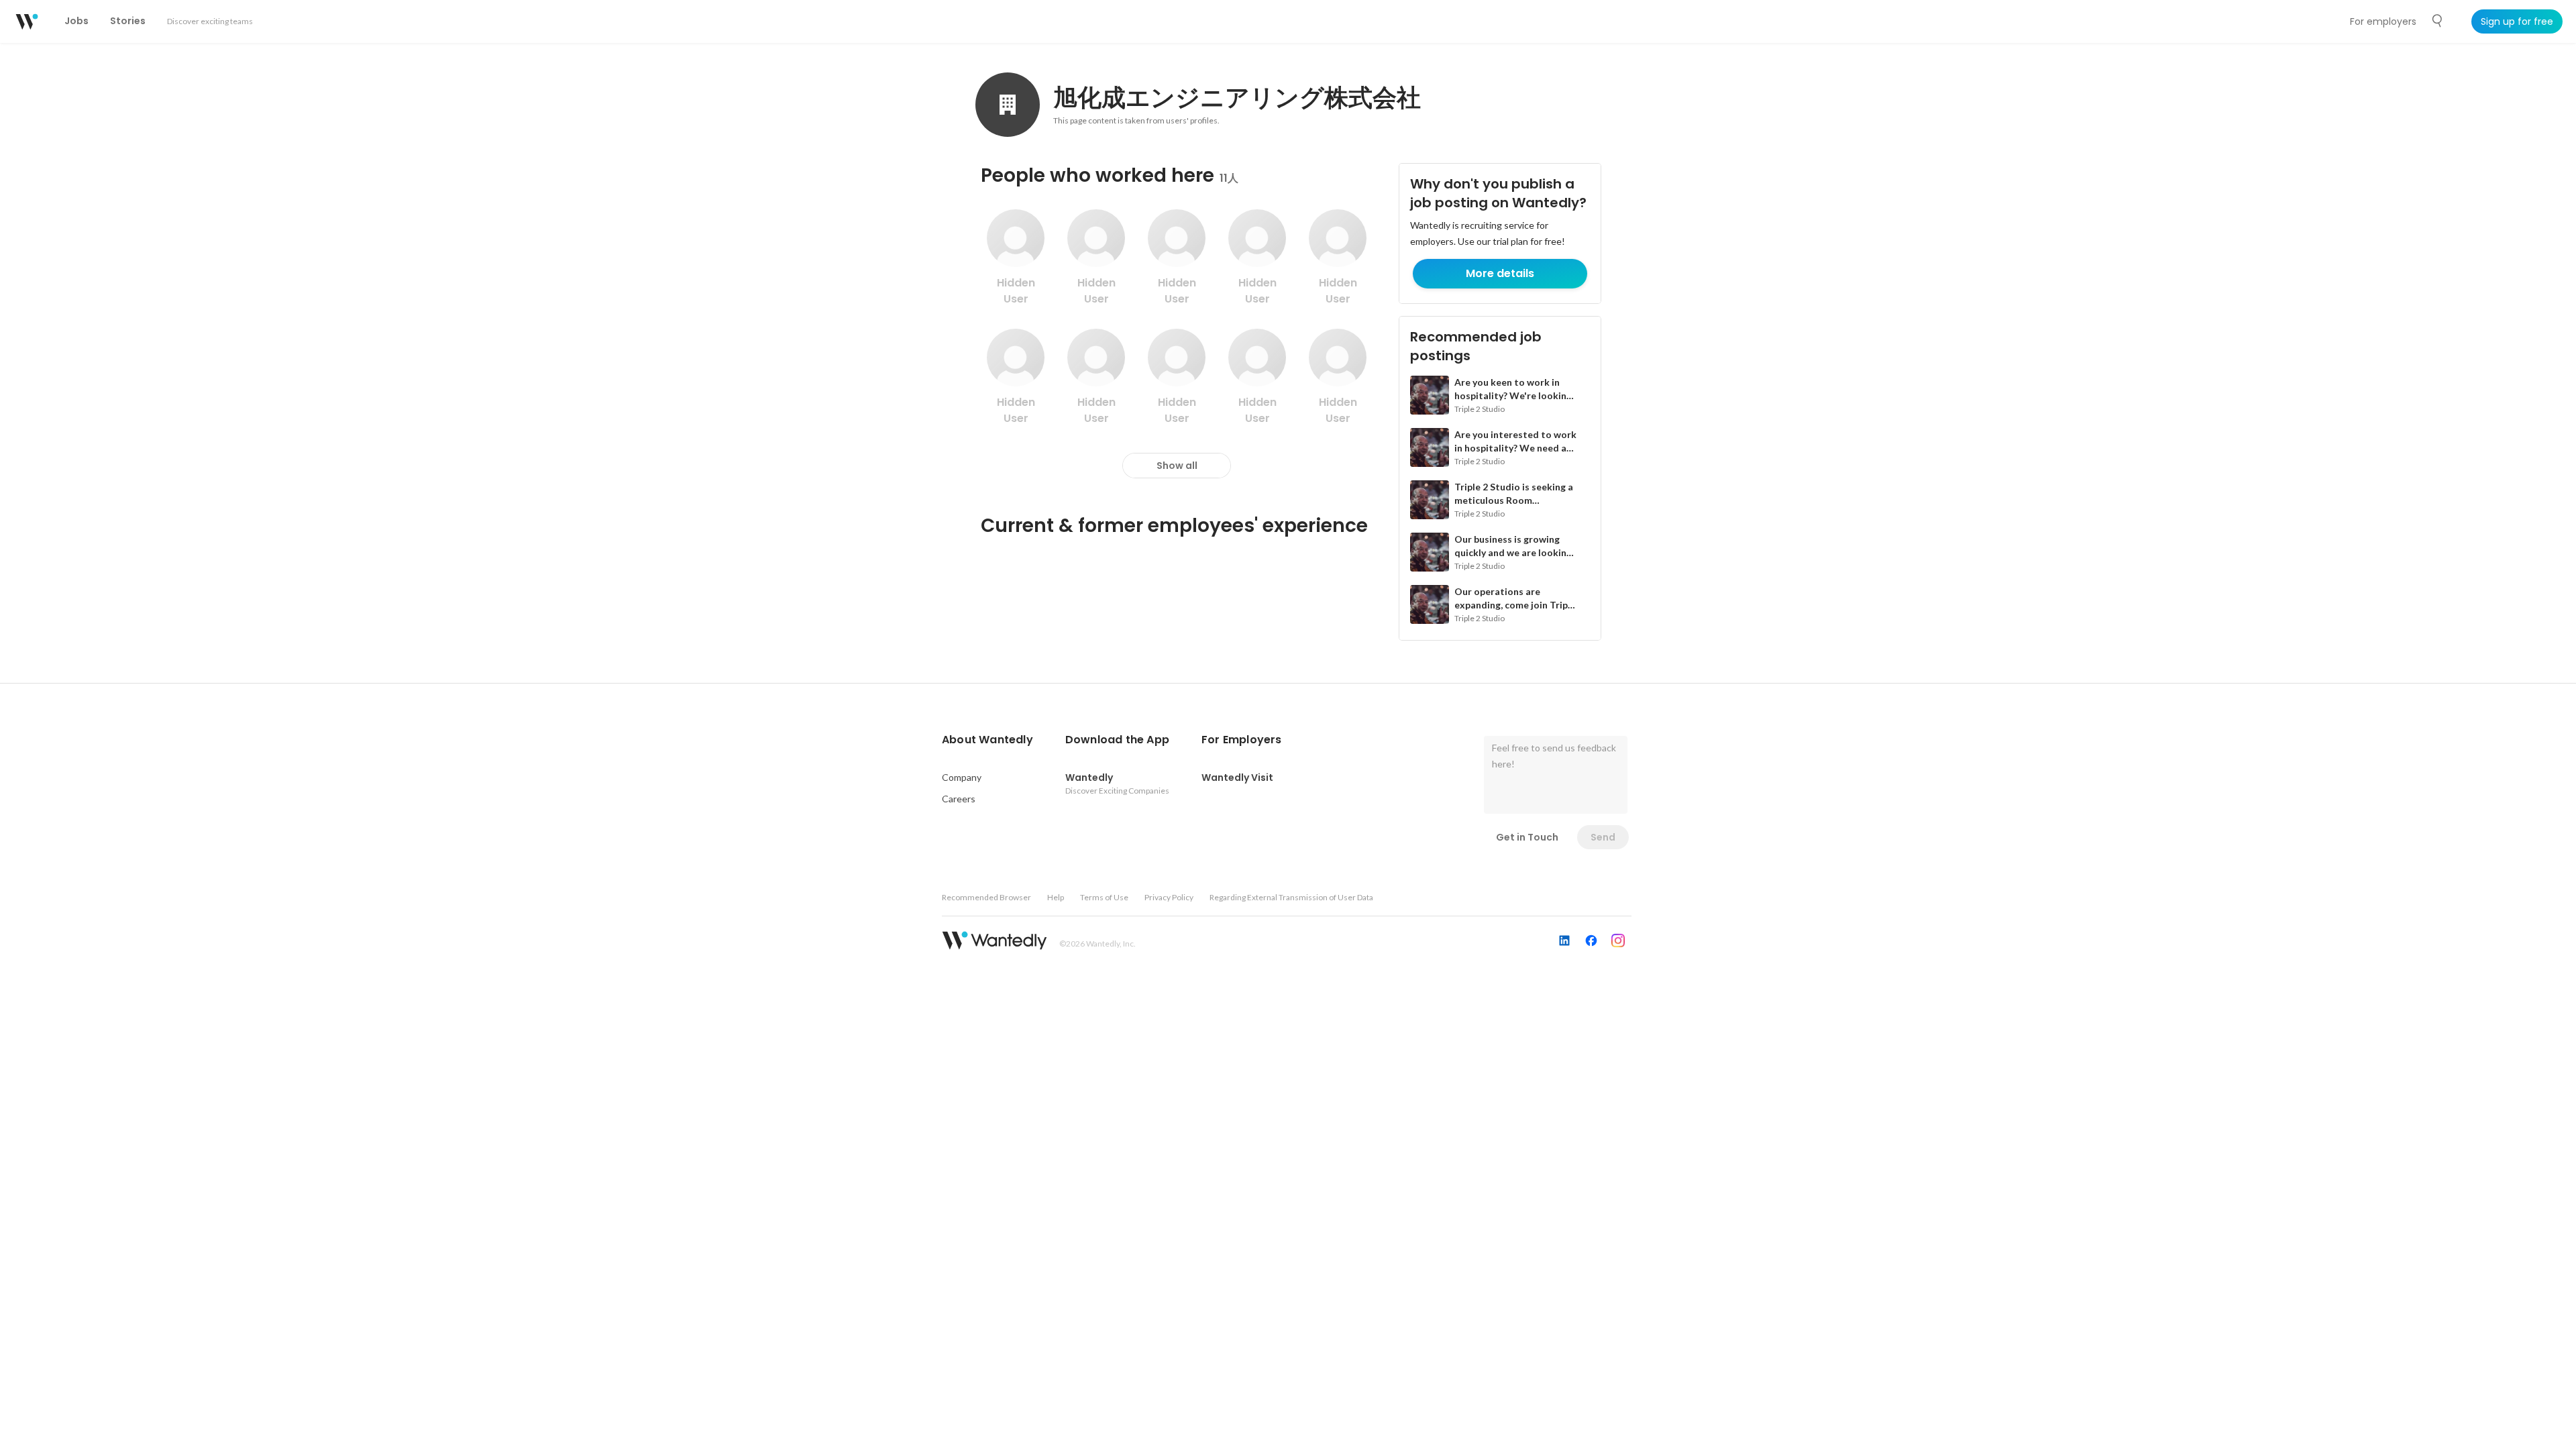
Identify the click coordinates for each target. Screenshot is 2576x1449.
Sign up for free (2517, 21)
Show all (1177, 466)
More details (1500, 273)
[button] (987, 740)
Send (1603, 837)
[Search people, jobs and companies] (2438, 21)
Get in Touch (1527, 837)
